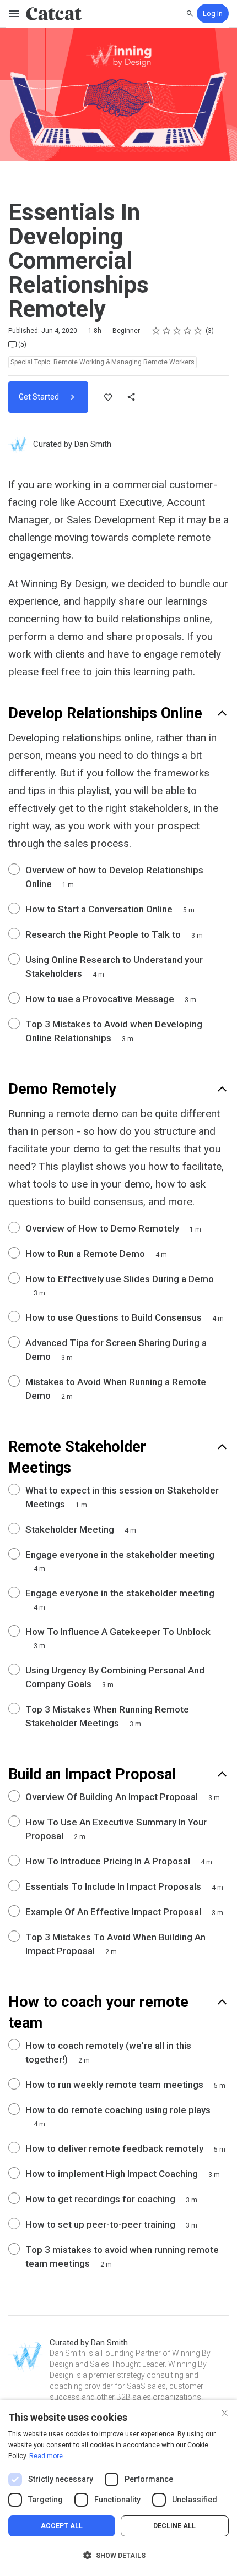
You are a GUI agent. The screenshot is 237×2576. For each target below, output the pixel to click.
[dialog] (118, 2488)
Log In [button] (213, 13)
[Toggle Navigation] (14, 14)
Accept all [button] (62, 2526)
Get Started (40, 397)
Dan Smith (93, 444)
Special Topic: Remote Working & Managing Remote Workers (103, 362)
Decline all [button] (174, 2526)
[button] (118, 2556)
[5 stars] (198, 331)
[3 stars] (177, 331)
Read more (46, 2456)
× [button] (225, 2412)
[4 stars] (188, 331)
